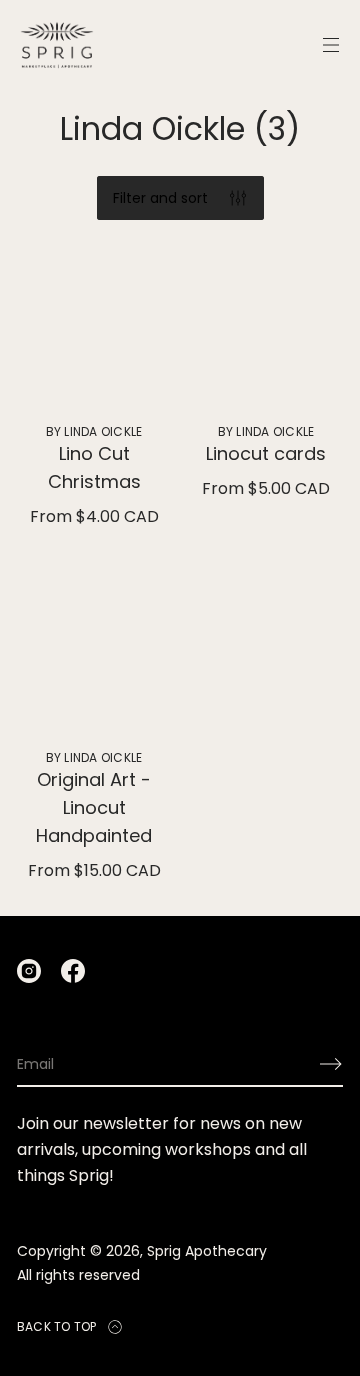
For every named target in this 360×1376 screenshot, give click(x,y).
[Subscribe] (331, 1064)
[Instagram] (29, 971)
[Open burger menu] (331, 45)
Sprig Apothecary (207, 1251)
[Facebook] (73, 971)
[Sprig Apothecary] (57, 45)
